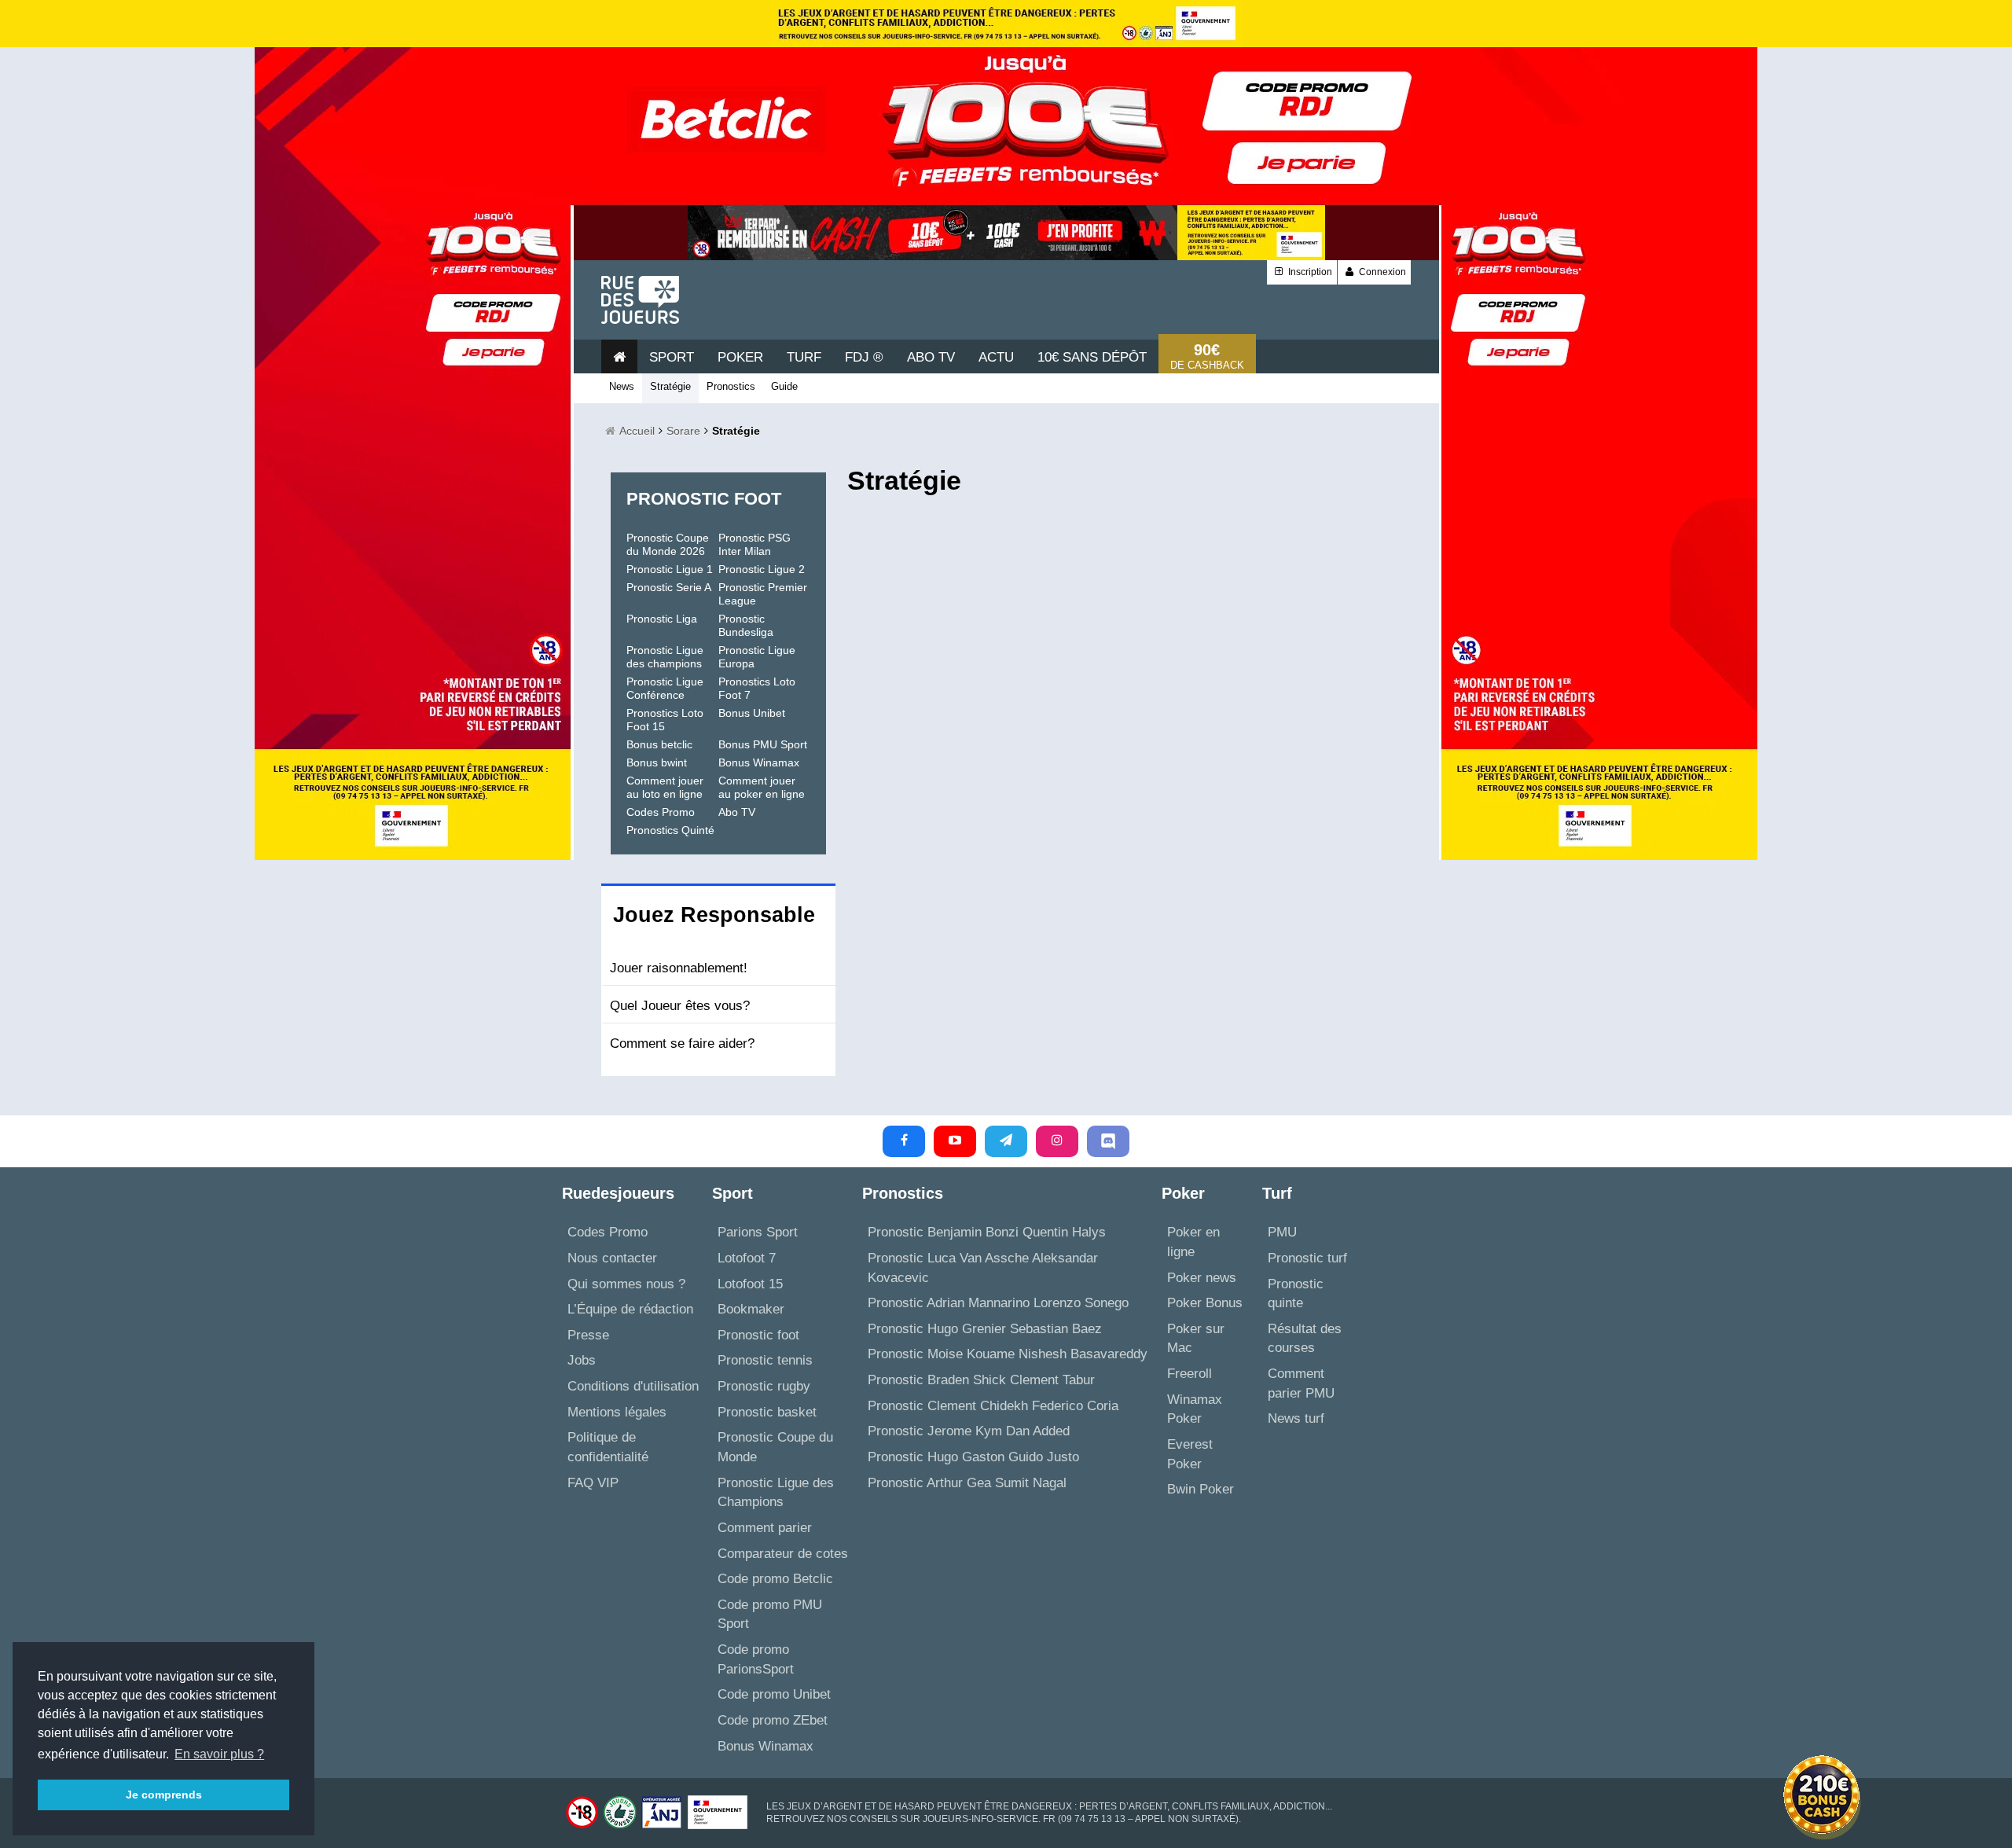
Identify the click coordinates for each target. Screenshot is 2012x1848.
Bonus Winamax (759, 762)
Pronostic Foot (704, 499)
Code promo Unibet (774, 1694)
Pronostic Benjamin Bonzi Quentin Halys (987, 1232)
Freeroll (1190, 1374)
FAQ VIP (593, 1483)
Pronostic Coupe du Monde (775, 1447)
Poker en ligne (1193, 1242)
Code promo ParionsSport (756, 1659)
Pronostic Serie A (669, 587)
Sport (672, 357)
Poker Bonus (1205, 1303)
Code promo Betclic (775, 1579)
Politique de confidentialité (608, 1447)
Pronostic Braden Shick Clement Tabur (981, 1380)
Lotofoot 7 (747, 1258)
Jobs (582, 1360)
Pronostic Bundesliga (746, 625)
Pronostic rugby (764, 1386)
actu (996, 357)
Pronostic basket (767, 1412)
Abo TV (737, 812)
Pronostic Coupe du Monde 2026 (668, 544)
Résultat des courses (1305, 1339)
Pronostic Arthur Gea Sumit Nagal (967, 1483)
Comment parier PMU (1301, 1383)
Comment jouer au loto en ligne (665, 787)
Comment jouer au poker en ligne (762, 787)
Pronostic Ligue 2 (762, 569)
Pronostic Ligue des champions (665, 657)
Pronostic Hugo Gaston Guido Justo (973, 1457)
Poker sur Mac (1196, 1339)
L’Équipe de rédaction (630, 1309)
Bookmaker (751, 1309)
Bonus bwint (657, 762)
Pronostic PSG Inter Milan (754, 544)
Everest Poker (1190, 1454)
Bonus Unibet (752, 713)
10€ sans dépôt (1092, 357)
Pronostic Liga (662, 619)
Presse (588, 1335)
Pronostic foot (758, 1335)
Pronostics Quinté (670, 830)
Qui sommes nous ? (626, 1284)
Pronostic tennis (765, 1360)
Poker (740, 357)
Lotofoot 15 (750, 1284)
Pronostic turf (1307, 1258)
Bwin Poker (1201, 1489)
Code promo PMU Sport (770, 1615)
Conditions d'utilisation (633, 1386)
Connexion (1381, 272)
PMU (1282, 1232)
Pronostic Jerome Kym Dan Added (969, 1431)
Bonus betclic (659, 744)
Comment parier (765, 1528)
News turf (1296, 1418)
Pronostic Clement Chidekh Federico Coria (993, 1406)
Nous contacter (612, 1258)
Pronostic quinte (1296, 1294)
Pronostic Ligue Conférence (665, 688)
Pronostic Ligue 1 (670, 569)
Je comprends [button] (164, 1795)
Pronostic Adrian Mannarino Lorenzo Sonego (998, 1303)
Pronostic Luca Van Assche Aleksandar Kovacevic (983, 1268)
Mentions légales (617, 1412)
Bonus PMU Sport (763, 744)
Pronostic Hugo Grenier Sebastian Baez (985, 1329)
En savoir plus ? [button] (219, 1754)
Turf (804, 357)
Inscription (1309, 272)
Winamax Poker (1195, 1409)
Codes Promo (661, 812)
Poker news (1202, 1278)
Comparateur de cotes (783, 1554)
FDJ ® (864, 357)
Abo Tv (931, 357)
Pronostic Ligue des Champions (776, 1493)
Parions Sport (758, 1232)
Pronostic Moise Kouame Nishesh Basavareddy (1008, 1354)
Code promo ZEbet (773, 1720)
